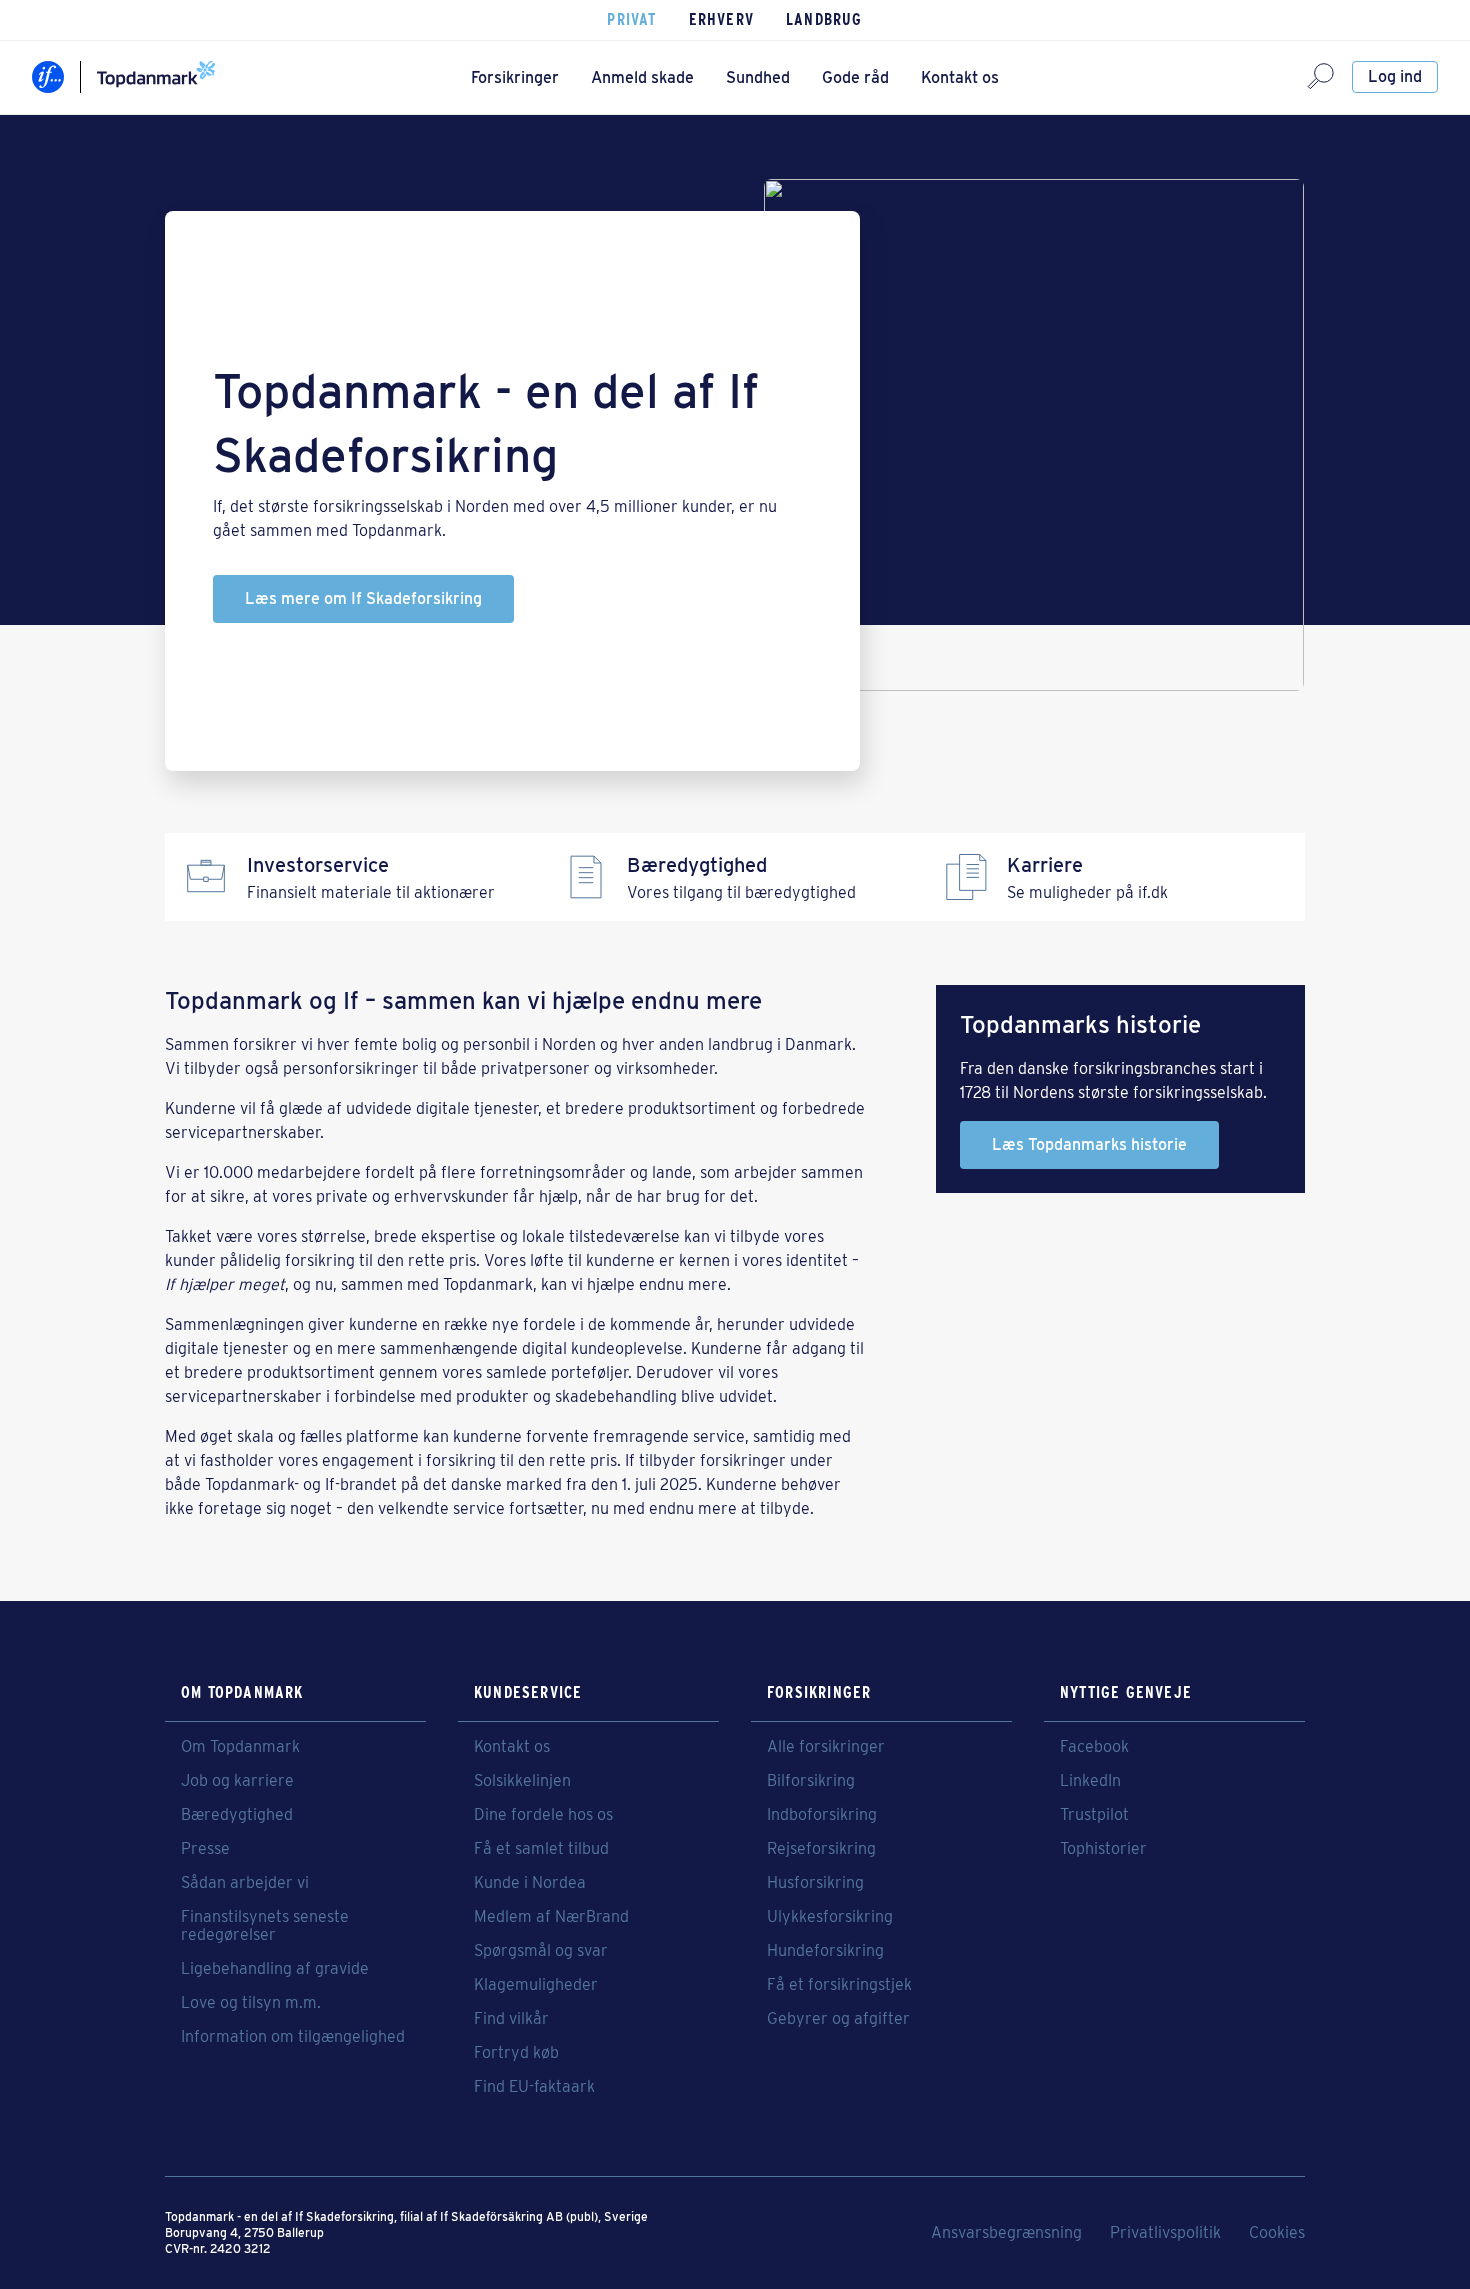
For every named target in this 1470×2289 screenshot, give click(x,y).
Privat (631, 19)
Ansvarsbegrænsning (1006, 2233)
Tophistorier (1103, 1849)
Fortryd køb (516, 2053)
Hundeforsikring (825, 1951)
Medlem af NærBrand (551, 1917)
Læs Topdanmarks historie (1089, 1144)
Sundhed (758, 77)
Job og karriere (237, 1781)
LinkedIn (1090, 1781)
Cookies (1277, 2233)
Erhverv (721, 19)
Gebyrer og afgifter (838, 2019)
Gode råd (855, 77)
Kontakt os (960, 77)
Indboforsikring (822, 1815)
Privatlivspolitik (1165, 2233)
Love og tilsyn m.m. (251, 2003)
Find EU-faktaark (534, 2087)
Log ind (1395, 76)
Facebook (1094, 1747)
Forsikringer (515, 77)
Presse (205, 1849)
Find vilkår (511, 2019)
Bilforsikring (811, 1781)
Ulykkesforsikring (830, 1917)
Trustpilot (1094, 1815)
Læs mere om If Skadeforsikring (363, 598)
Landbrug (824, 19)
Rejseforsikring (821, 1849)
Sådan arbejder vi (245, 1883)
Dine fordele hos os (543, 1815)
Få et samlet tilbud (541, 1849)
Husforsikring (815, 1883)
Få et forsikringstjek (839, 1985)
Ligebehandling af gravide (275, 1969)
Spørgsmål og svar (541, 1951)
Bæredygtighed (237, 1815)
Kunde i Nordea (530, 1883)
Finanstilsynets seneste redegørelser (265, 1926)
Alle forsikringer (826, 1747)
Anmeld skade (642, 77)
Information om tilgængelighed (293, 2037)
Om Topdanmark (240, 1747)
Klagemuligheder (536, 1985)
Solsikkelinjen (522, 1781)
